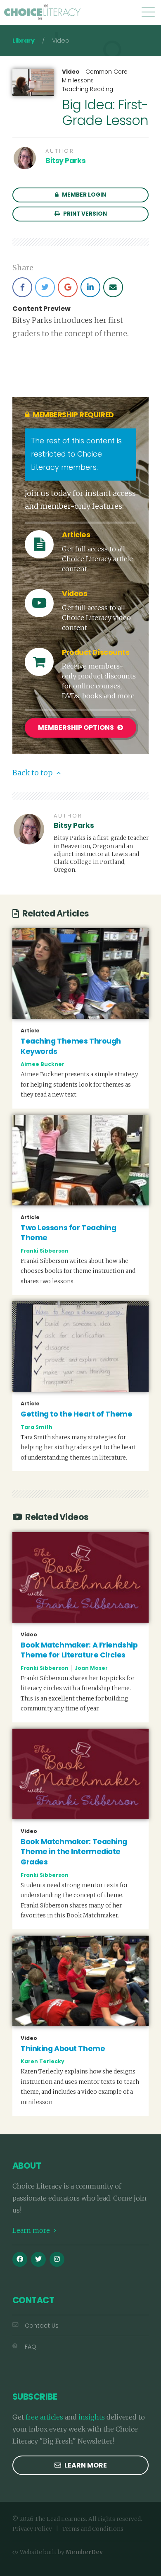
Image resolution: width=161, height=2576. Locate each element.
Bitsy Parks (65, 161)
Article (30, 1031)
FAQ (31, 2347)
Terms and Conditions (93, 2529)
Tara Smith (37, 1427)
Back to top (33, 773)
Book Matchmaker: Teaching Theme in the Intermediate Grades (74, 1852)
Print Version (84, 214)
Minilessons (78, 81)
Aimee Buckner (43, 1064)
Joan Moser (91, 1668)
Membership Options (77, 728)
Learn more (32, 2230)
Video (71, 72)
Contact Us (42, 2326)
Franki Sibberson (45, 1251)
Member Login (83, 195)
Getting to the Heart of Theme (76, 1414)
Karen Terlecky (43, 2061)
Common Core (107, 72)
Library (24, 41)
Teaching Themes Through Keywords (71, 1046)
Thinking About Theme (63, 2049)
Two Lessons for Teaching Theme (68, 1233)
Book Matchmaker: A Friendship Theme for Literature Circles (79, 1650)
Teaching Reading (88, 89)
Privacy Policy (32, 2529)
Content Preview (41, 309)
